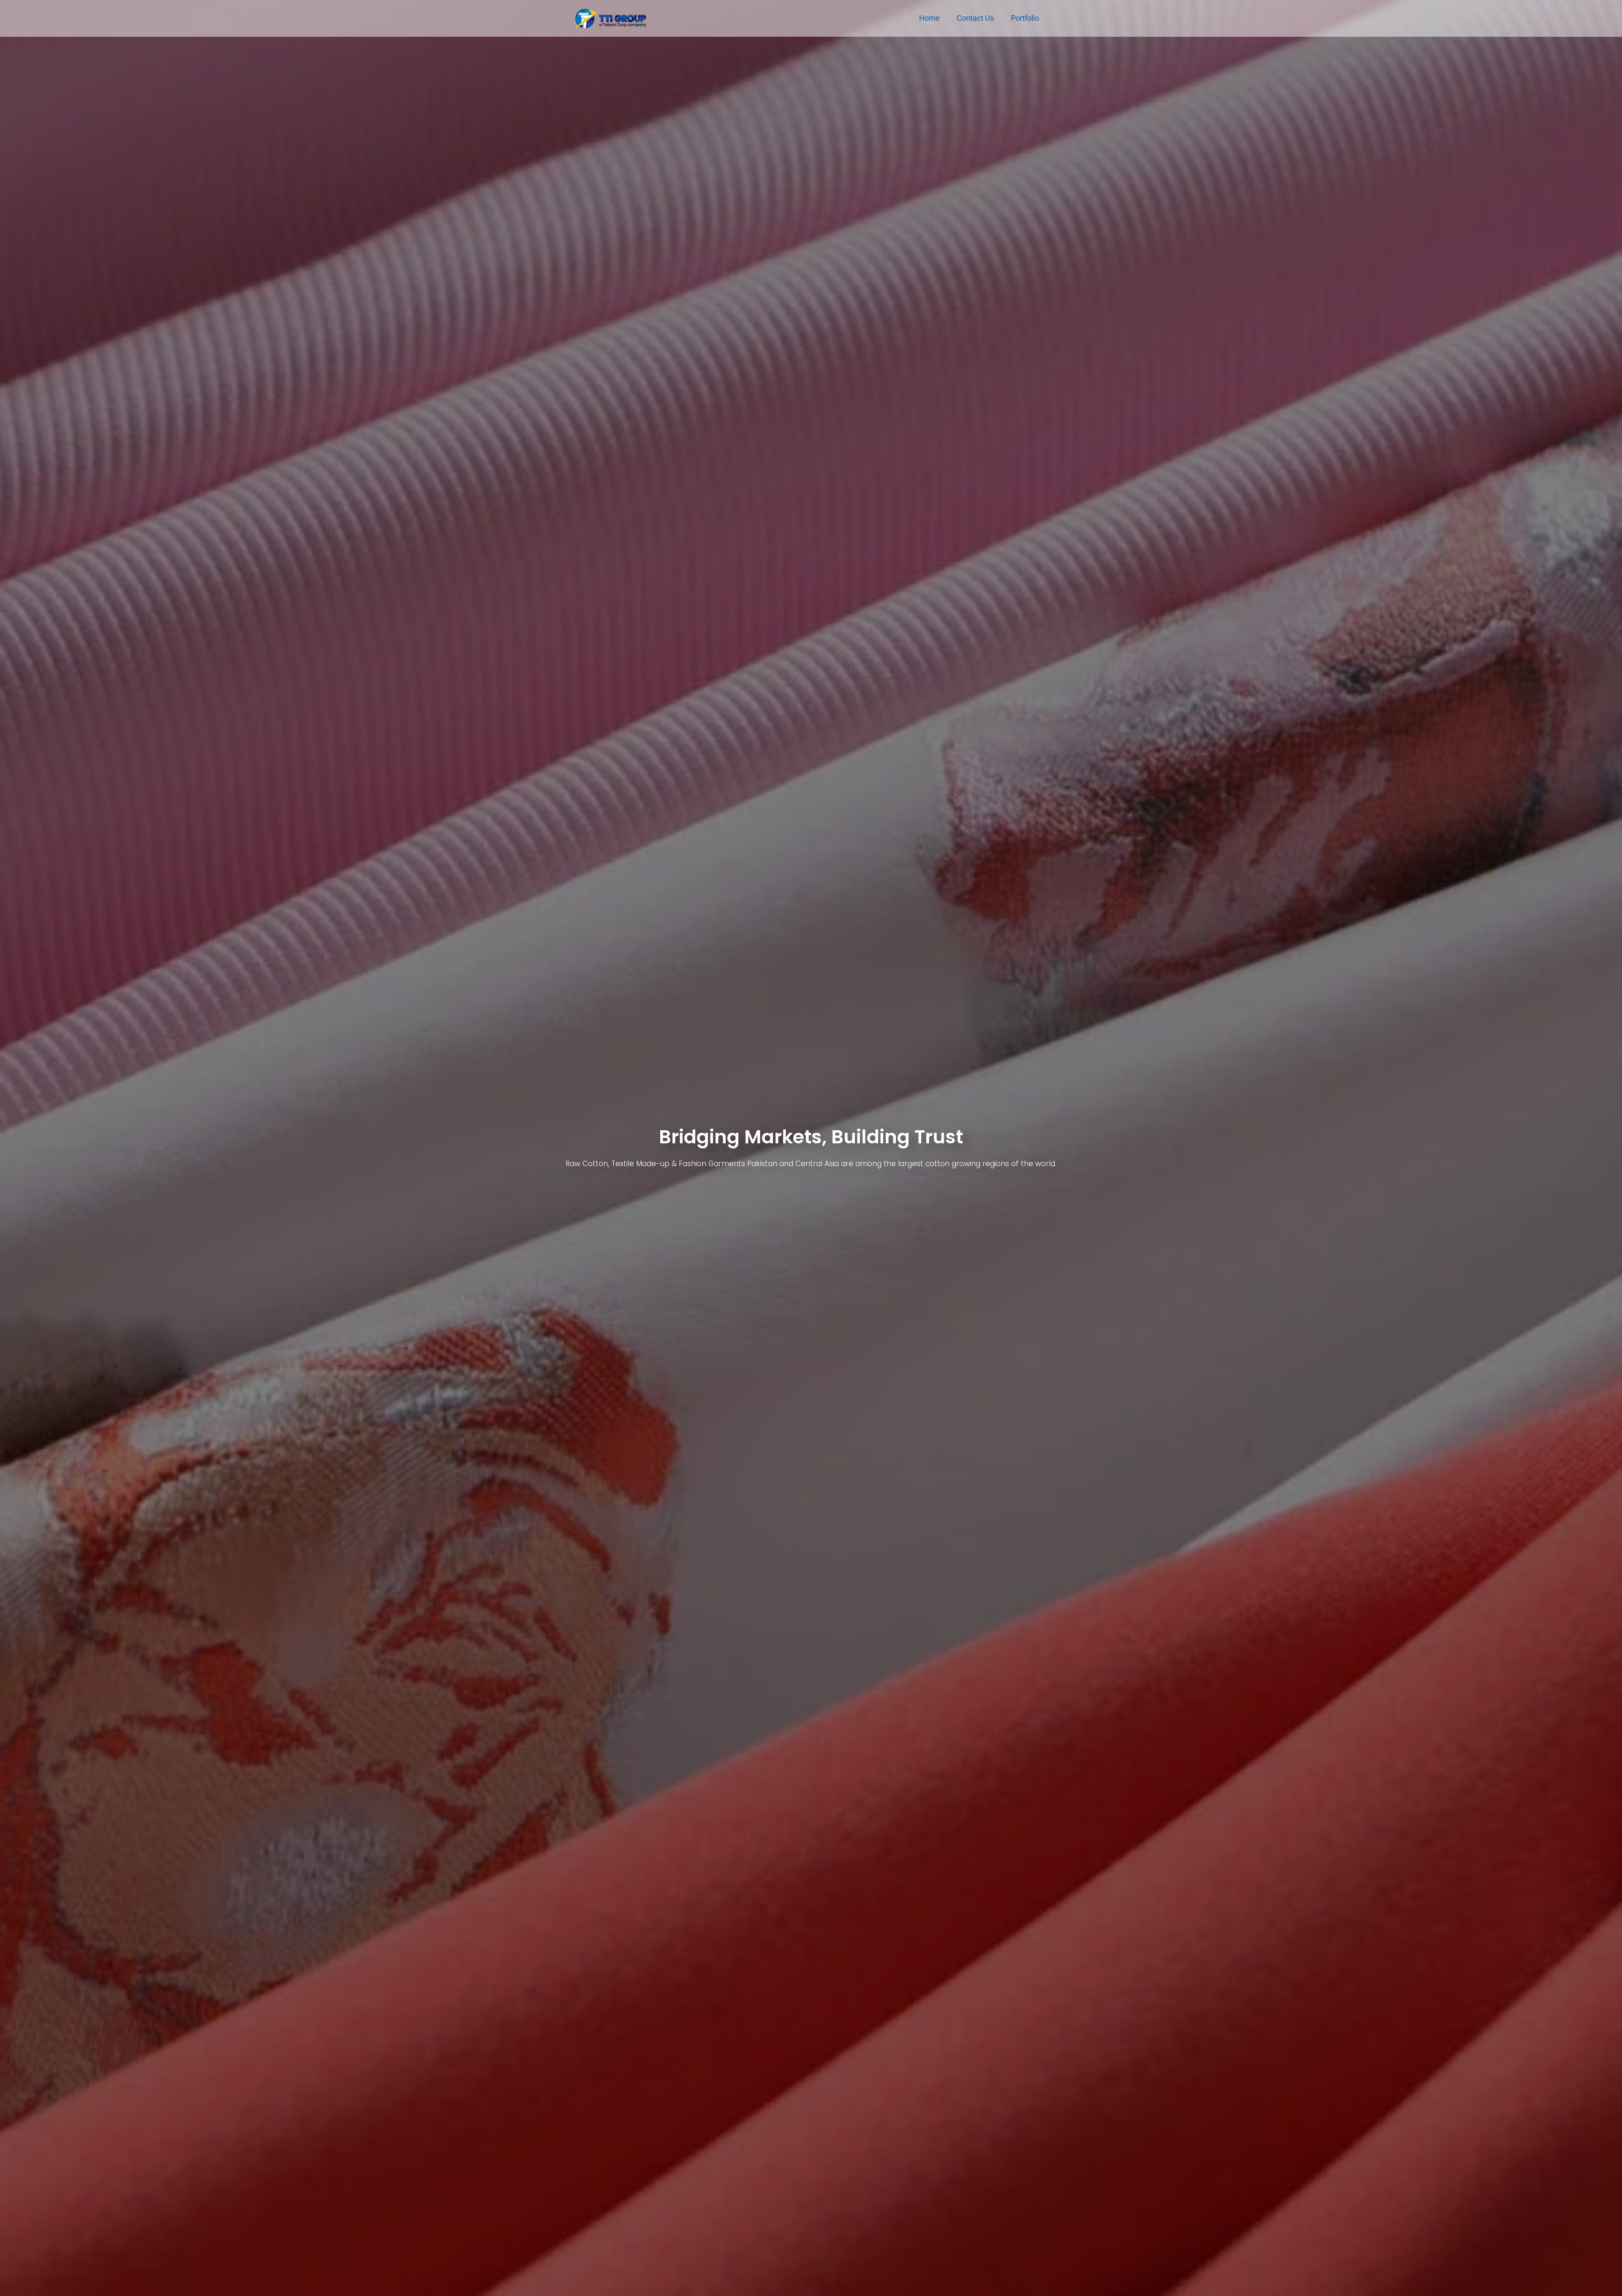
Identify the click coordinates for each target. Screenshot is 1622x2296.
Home (929, 18)
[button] (8, 1148)
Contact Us (975, 18)
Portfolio (1025, 18)
